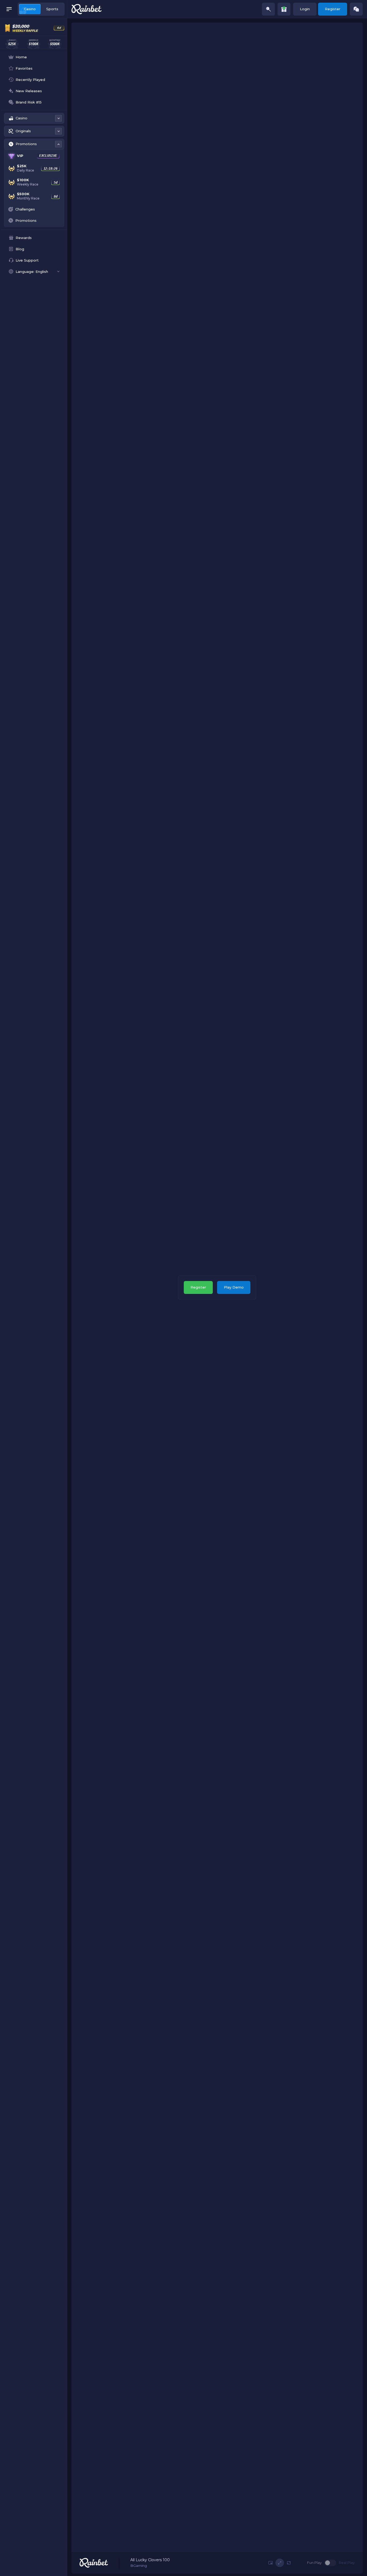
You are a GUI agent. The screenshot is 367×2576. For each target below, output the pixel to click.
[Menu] (9, 9)
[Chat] (356, 9)
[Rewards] (284, 9)
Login (305, 9)
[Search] (268, 9)
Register (333, 9)
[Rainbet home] (87, 9)
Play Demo (234, 1287)
